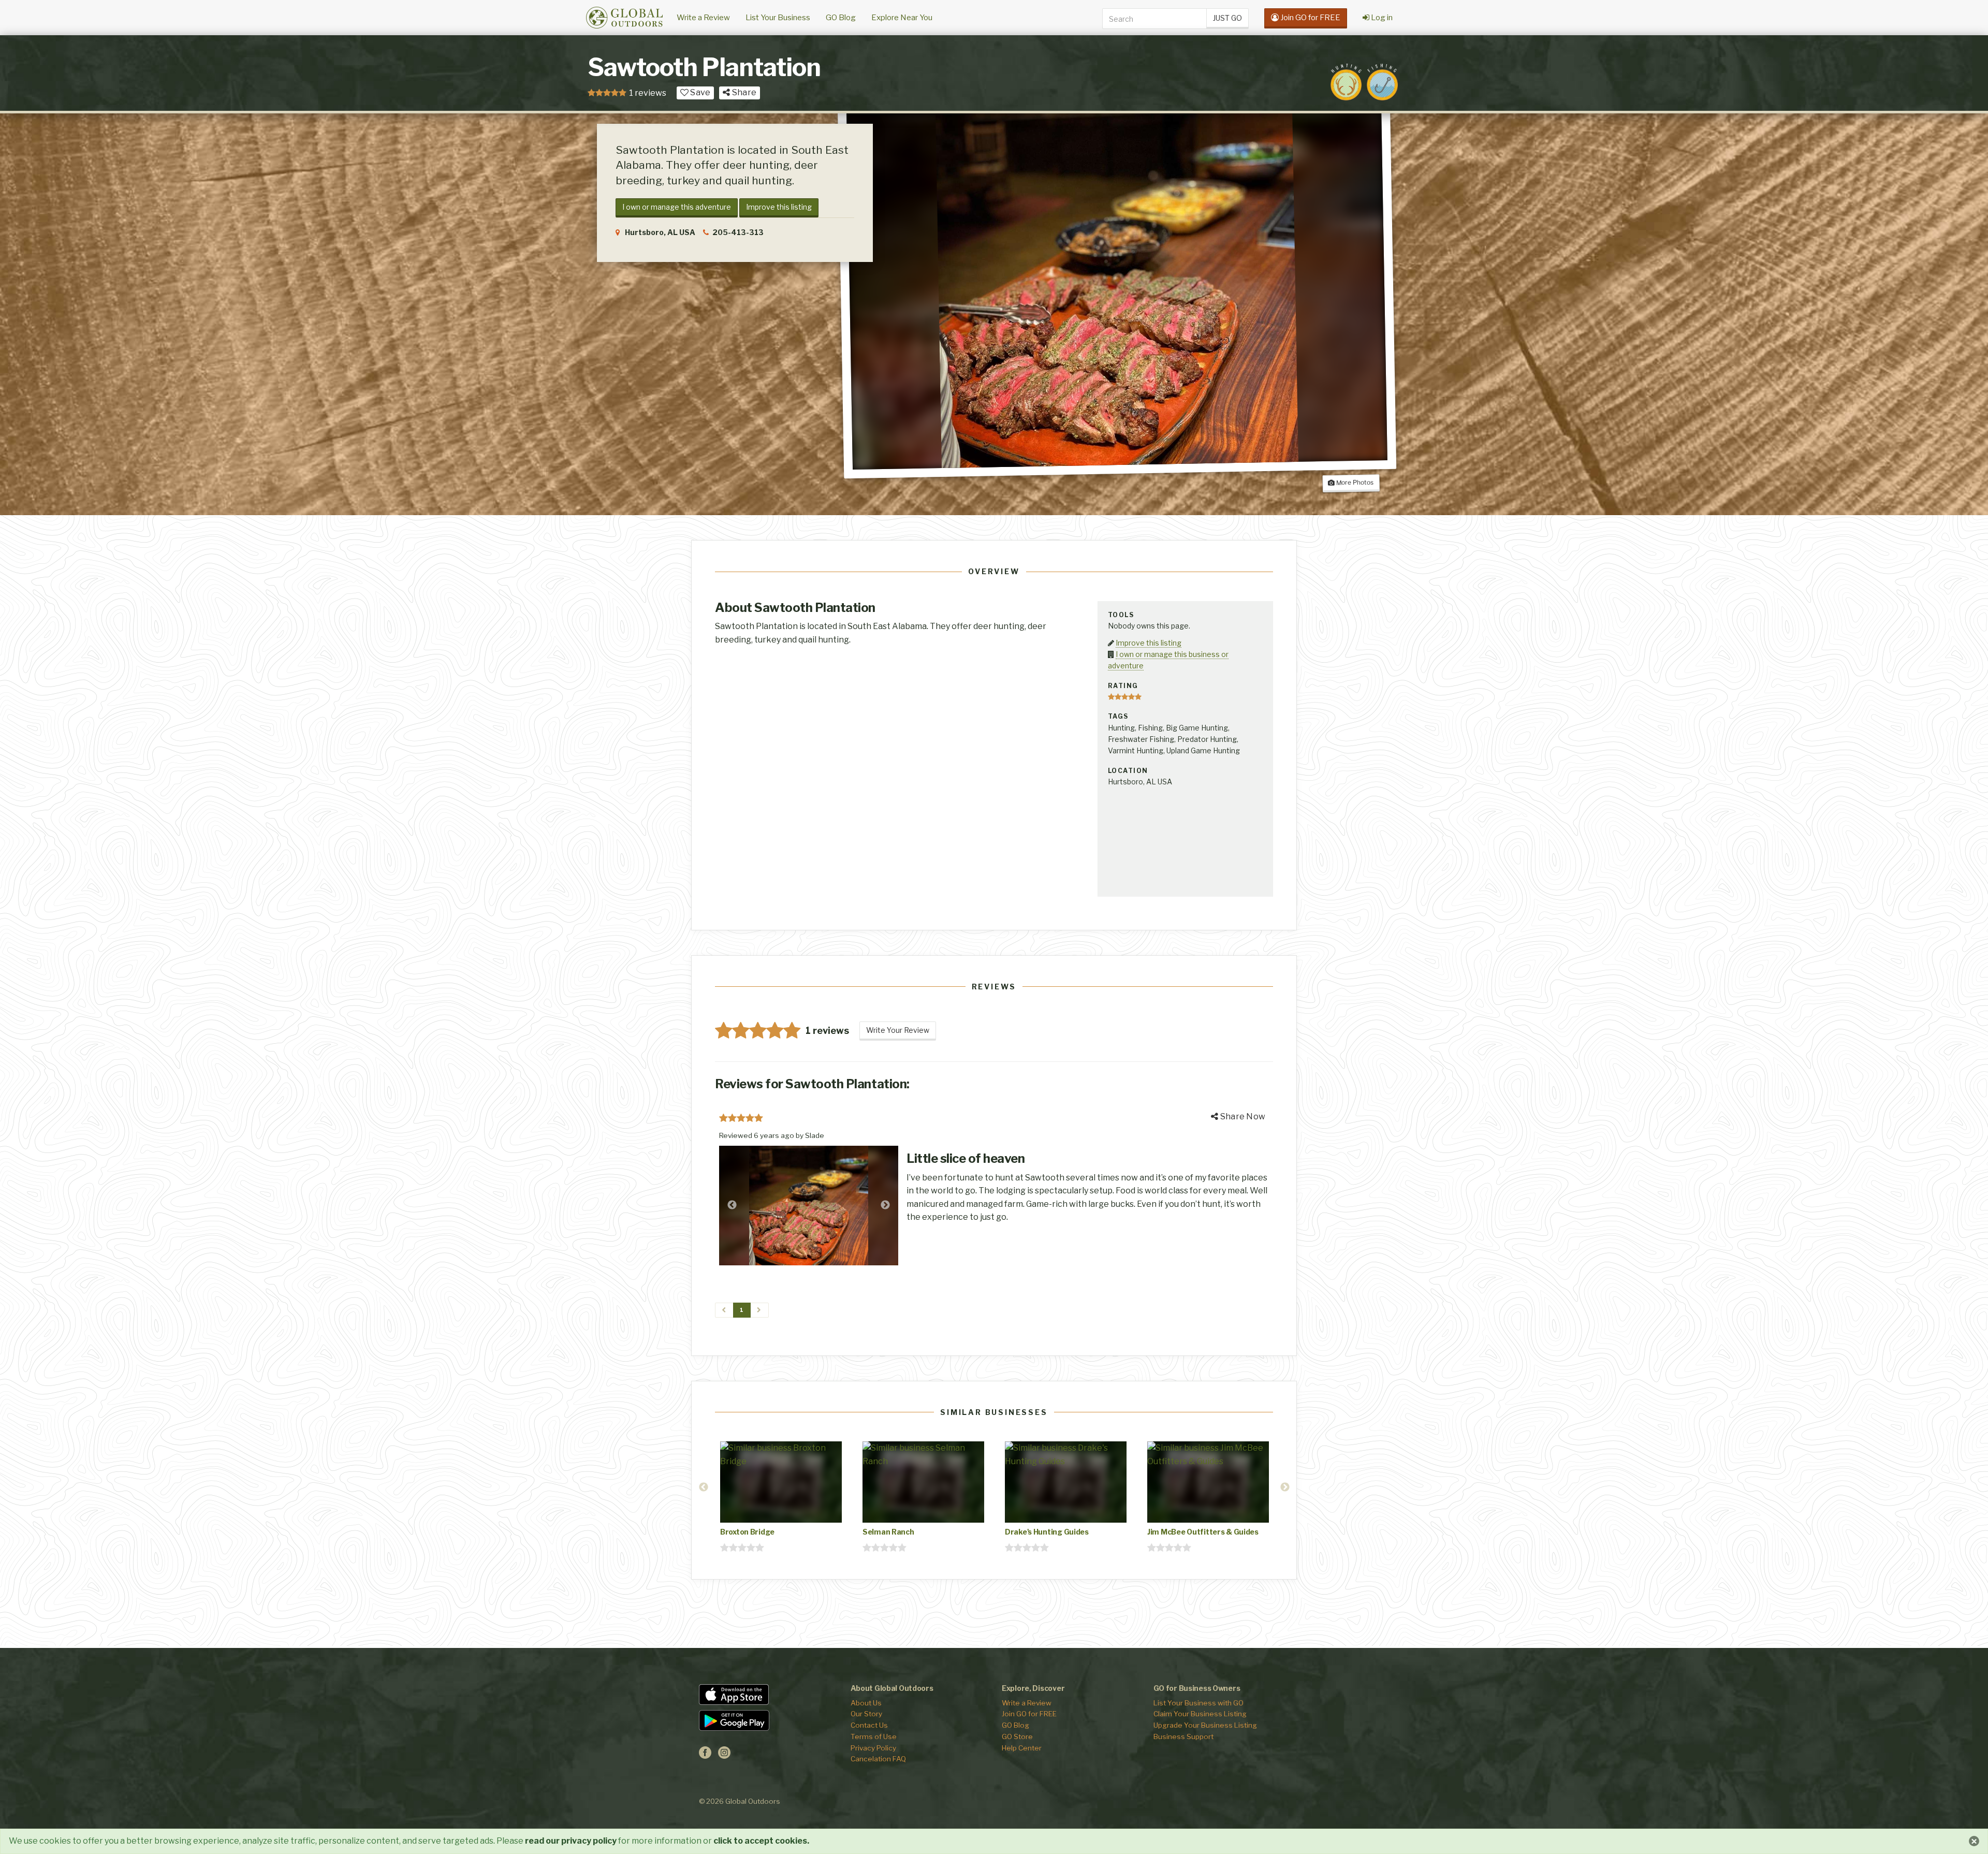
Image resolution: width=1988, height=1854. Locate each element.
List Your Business (778, 18)
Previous (732, 1205)
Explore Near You (902, 18)
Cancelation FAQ (878, 1759)
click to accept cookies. (761, 1841)
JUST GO (1227, 18)
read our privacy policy (571, 1841)
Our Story (866, 1714)
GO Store (1017, 1736)
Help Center (1022, 1748)
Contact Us (869, 1725)
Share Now (1242, 1116)
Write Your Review (898, 1030)
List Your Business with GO (1198, 1703)
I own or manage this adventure (677, 207)
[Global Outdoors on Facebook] (705, 1756)
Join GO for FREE (1029, 1714)
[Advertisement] (1185, 842)
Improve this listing (779, 207)
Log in (1381, 18)
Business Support (1183, 1736)
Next (885, 1205)
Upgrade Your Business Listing (1205, 1725)
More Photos (1354, 483)
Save (699, 92)
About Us (866, 1703)
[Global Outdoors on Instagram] (724, 1756)
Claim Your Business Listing (1200, 1714)
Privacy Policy (873, 1748)
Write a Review (703, 18)
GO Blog (841, 18)
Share (743, 92)
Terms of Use (874, 1736)
